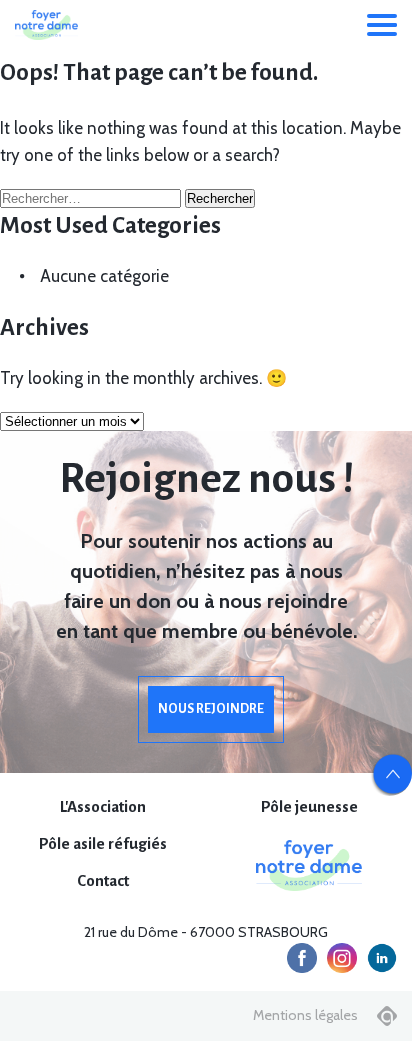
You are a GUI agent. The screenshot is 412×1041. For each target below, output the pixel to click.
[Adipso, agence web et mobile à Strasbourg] (387, 1016)
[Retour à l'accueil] (46, 25)
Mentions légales (305, 1015)
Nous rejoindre (211, 709)
